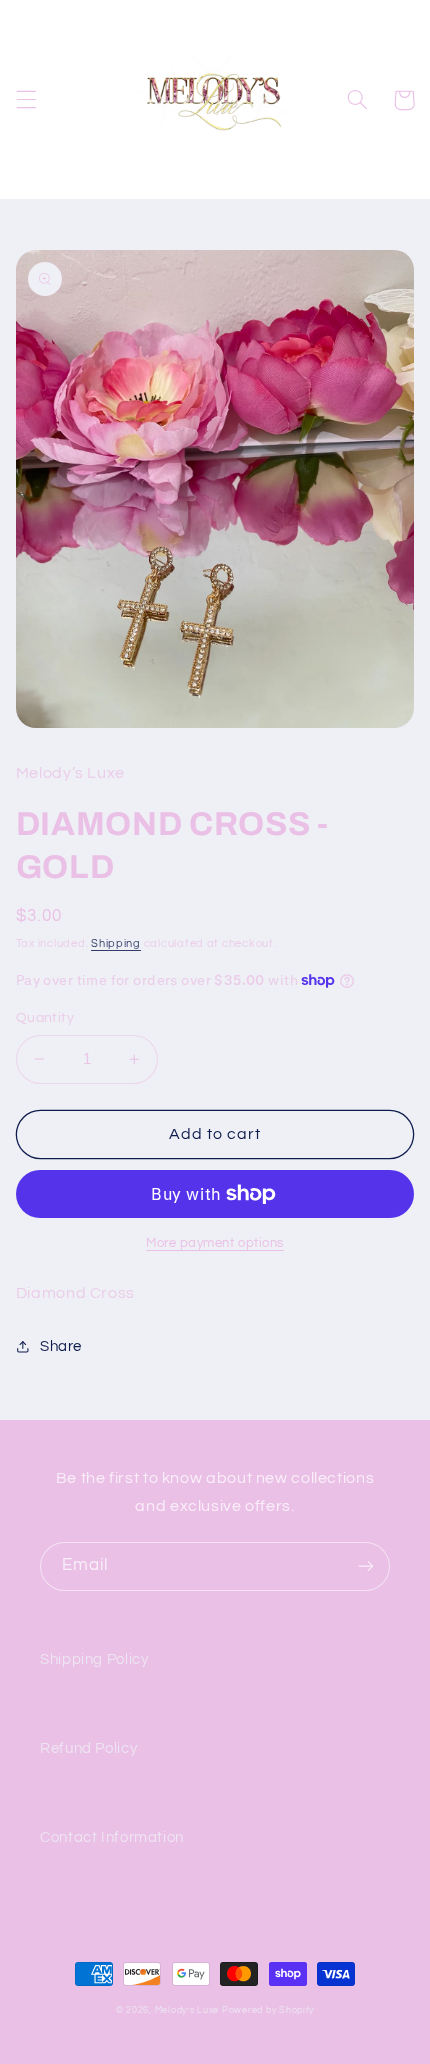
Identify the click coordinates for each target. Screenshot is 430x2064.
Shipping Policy (94, 1659)
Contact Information (112, 1837)
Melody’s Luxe (187, 2010)
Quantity (45, 1018)
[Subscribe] (366, 1566)
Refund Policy (88, 1748)
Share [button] (61, 1346)
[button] (26, 100)
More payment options (215, 1243)
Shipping (116, 943)
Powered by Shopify (268, 2010)
